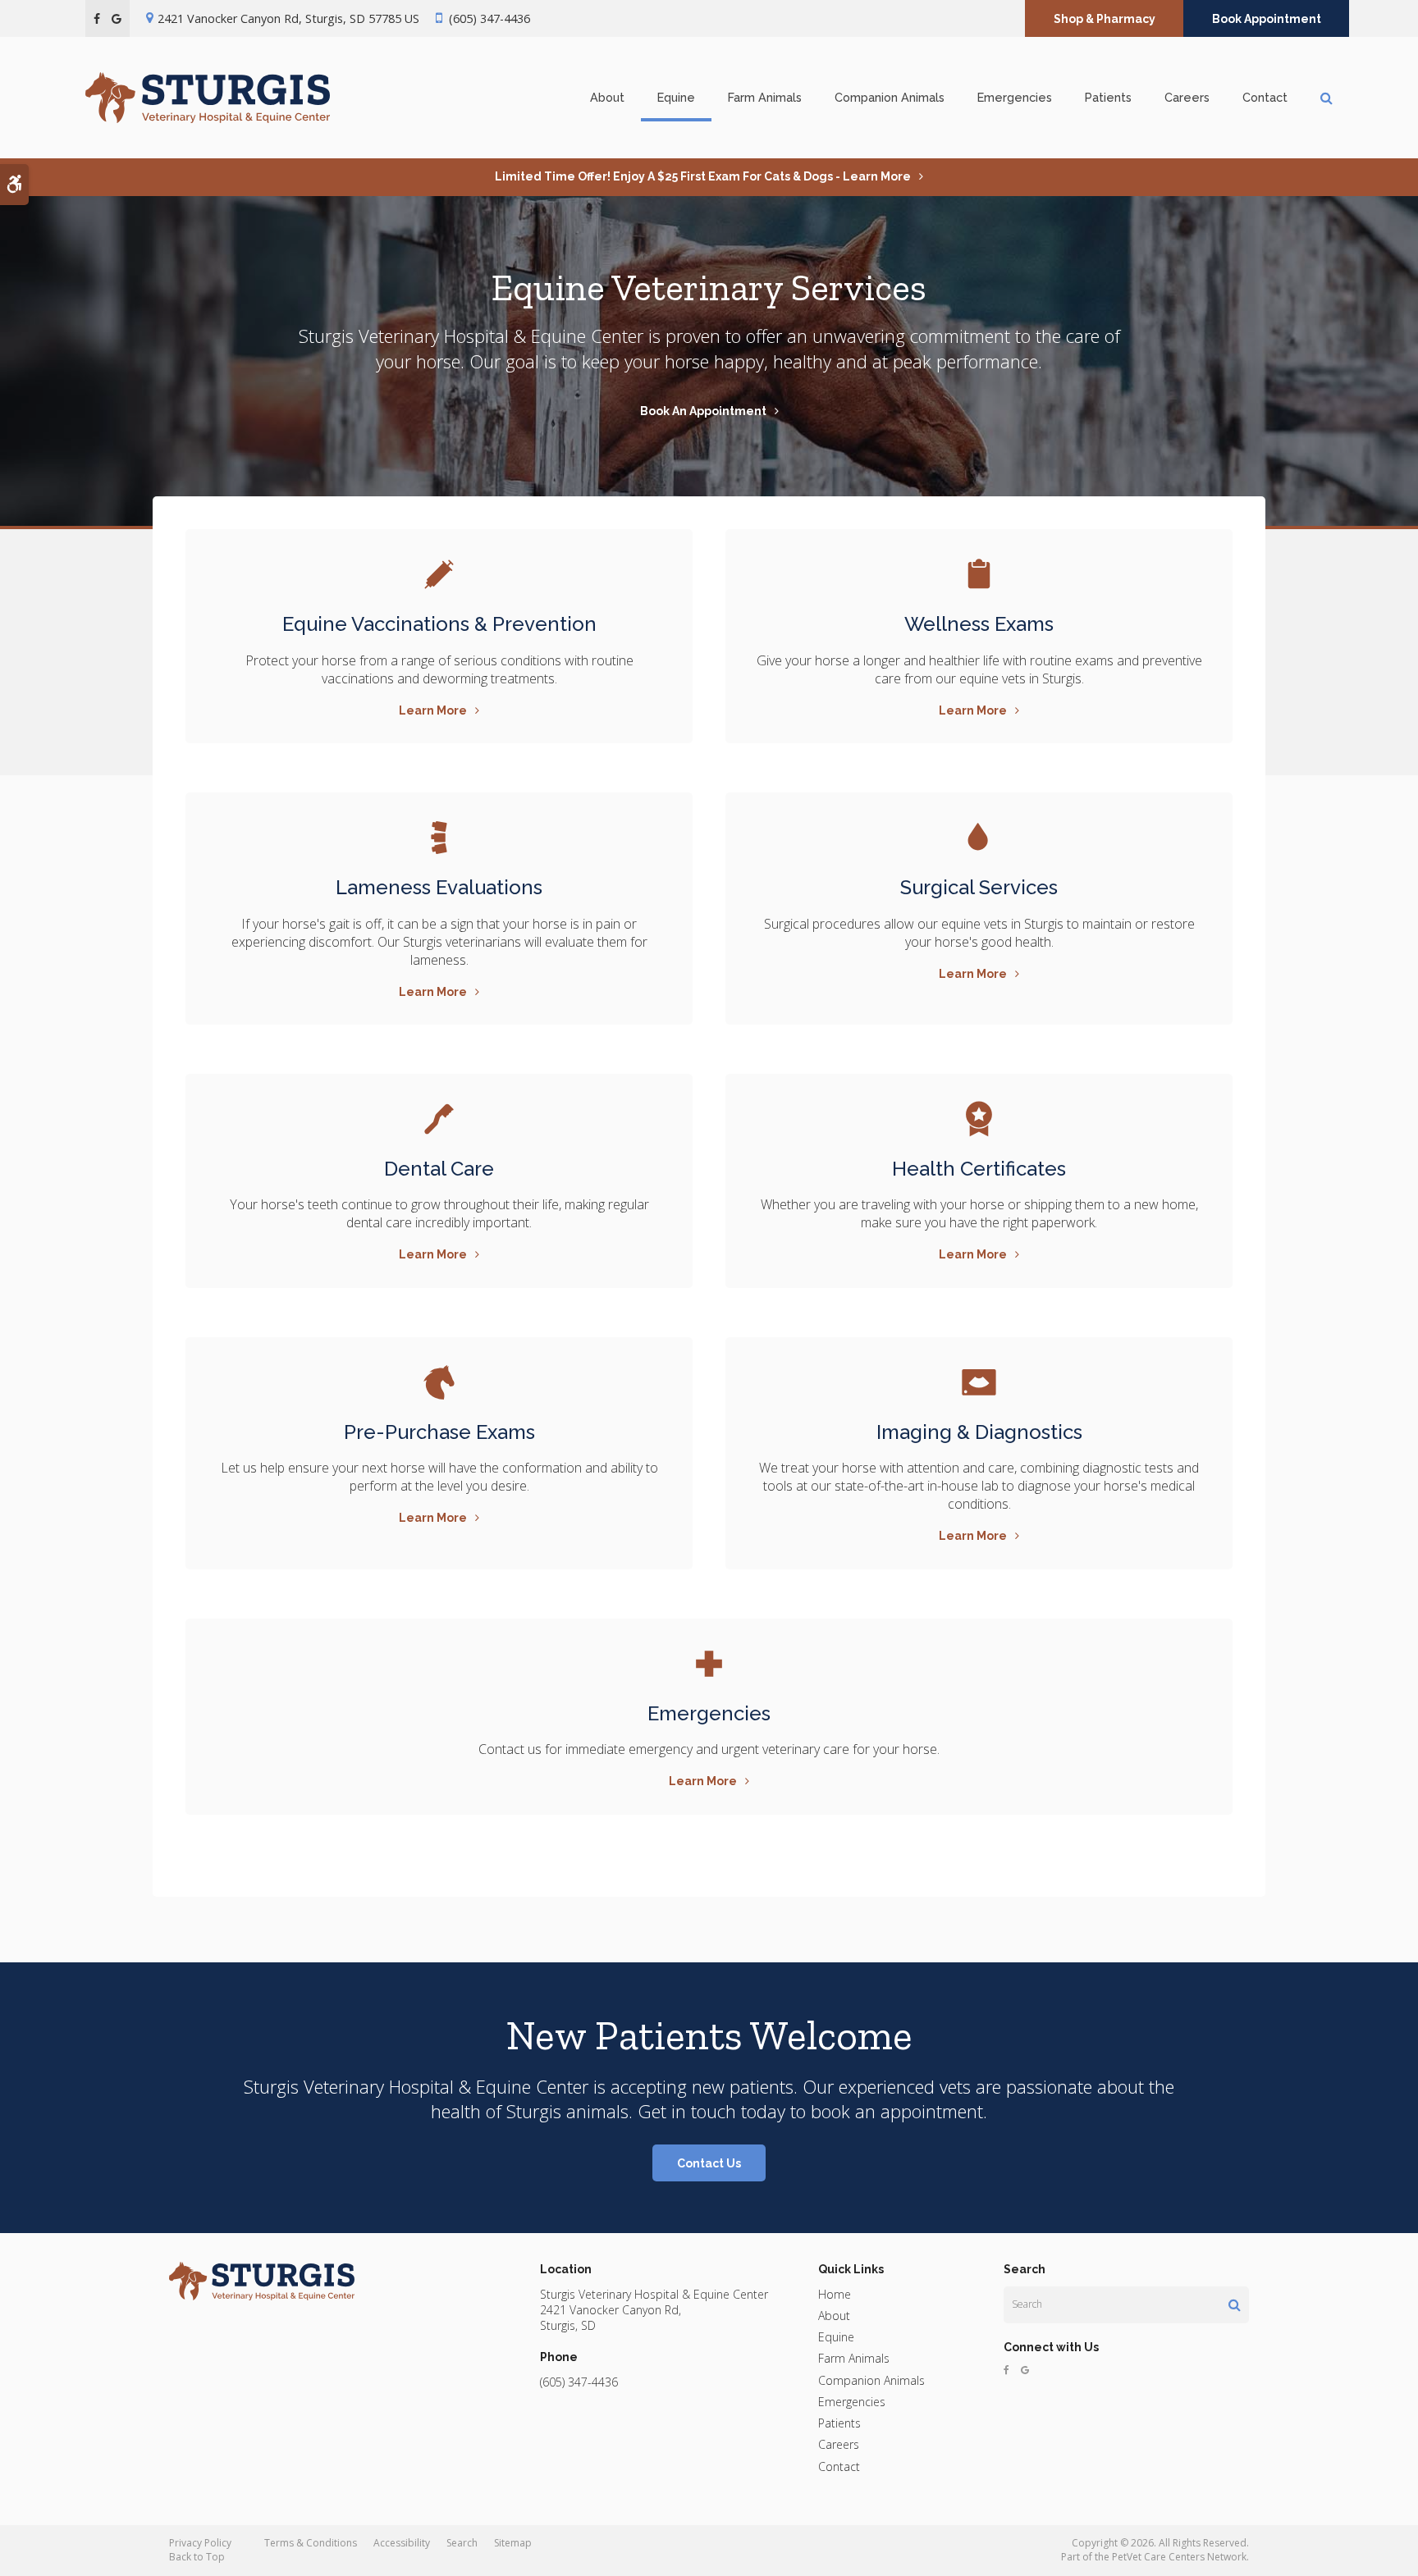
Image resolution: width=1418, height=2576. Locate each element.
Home (835, 2294)
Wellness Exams (979, 624)
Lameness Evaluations (439, 887)
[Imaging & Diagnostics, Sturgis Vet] (979, 1382)
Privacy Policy (200, 2543)
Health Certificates (979, 1169)
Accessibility (402, 2543)
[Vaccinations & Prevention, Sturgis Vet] (439, 574)
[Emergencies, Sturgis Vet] (979, 838)
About (607, 97)
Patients (1108, 97)
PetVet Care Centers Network (1179, 2557)
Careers (1187, 97)
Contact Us (709, 2163)
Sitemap (513, 2543)
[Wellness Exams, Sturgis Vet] (979, 574)
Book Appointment (1267, 19)
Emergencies (1015, 97)
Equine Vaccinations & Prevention (439, 624)
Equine (676, 97)
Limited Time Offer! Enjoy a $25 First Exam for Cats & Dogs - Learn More (703, 176)
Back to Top (197, 2557)
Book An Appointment (703, 411)
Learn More (433, 710)
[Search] (1235, 2304)
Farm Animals (765, 97)
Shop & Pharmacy (1105, 19)
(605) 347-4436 (489, 18)
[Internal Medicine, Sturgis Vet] (439, 838)
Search (462, 2543)
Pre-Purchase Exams (439, 1432)
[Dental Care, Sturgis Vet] (439, 1119)
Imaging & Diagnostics (979, 1432)
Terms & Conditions (311, 2543)
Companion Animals (890, 97)
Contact (1265, 97)
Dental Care (439, 1169)
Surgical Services (979, 887)
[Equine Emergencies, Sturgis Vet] (709, 1664)
